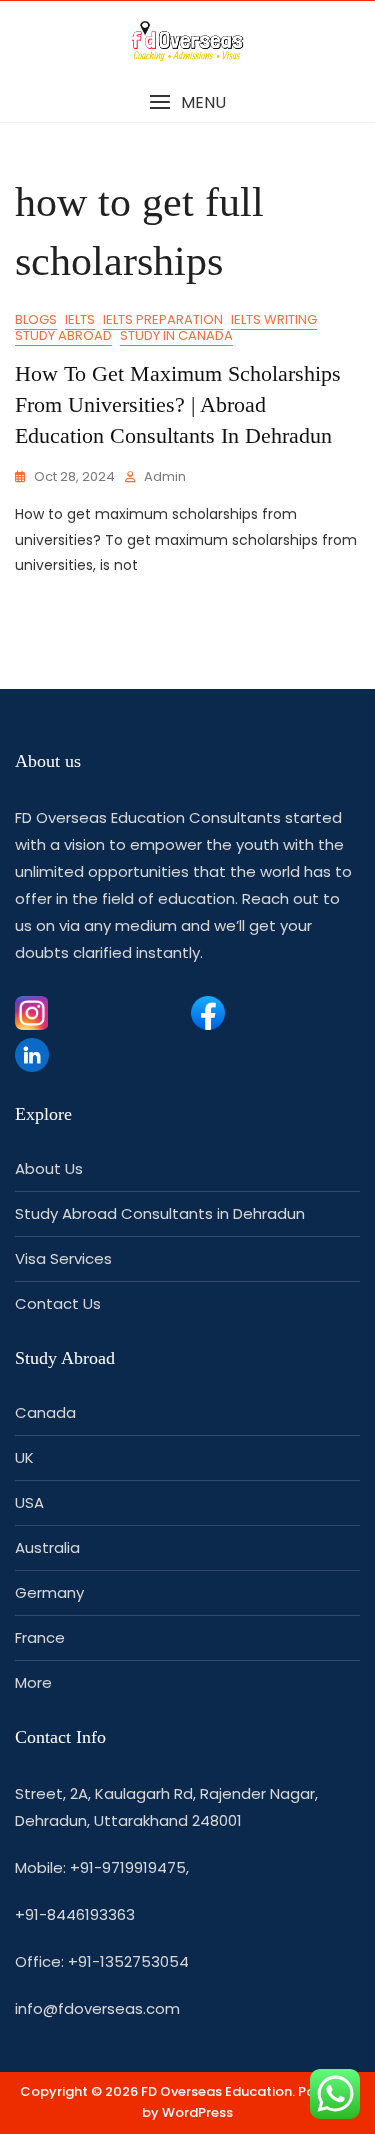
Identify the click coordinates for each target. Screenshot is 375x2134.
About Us (49, 1168)
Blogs (36, 319)
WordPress (197, 2112)
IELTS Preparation (163, 319)
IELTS (80, 319)
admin (165, 476)
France (40, 1637)
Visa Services (63, 1258)
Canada (45, 1412)
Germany (49, 1592)
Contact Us (58, 1303)
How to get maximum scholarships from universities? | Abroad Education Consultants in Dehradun (178, 404)
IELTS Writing (274, 319)
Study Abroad (63, 335)
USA (29, 1502)
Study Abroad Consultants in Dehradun (160, 1213)
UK (24, 1457)
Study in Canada (176, 335)
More (33, 1682)
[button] (187, 102)
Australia (47, 1547)
